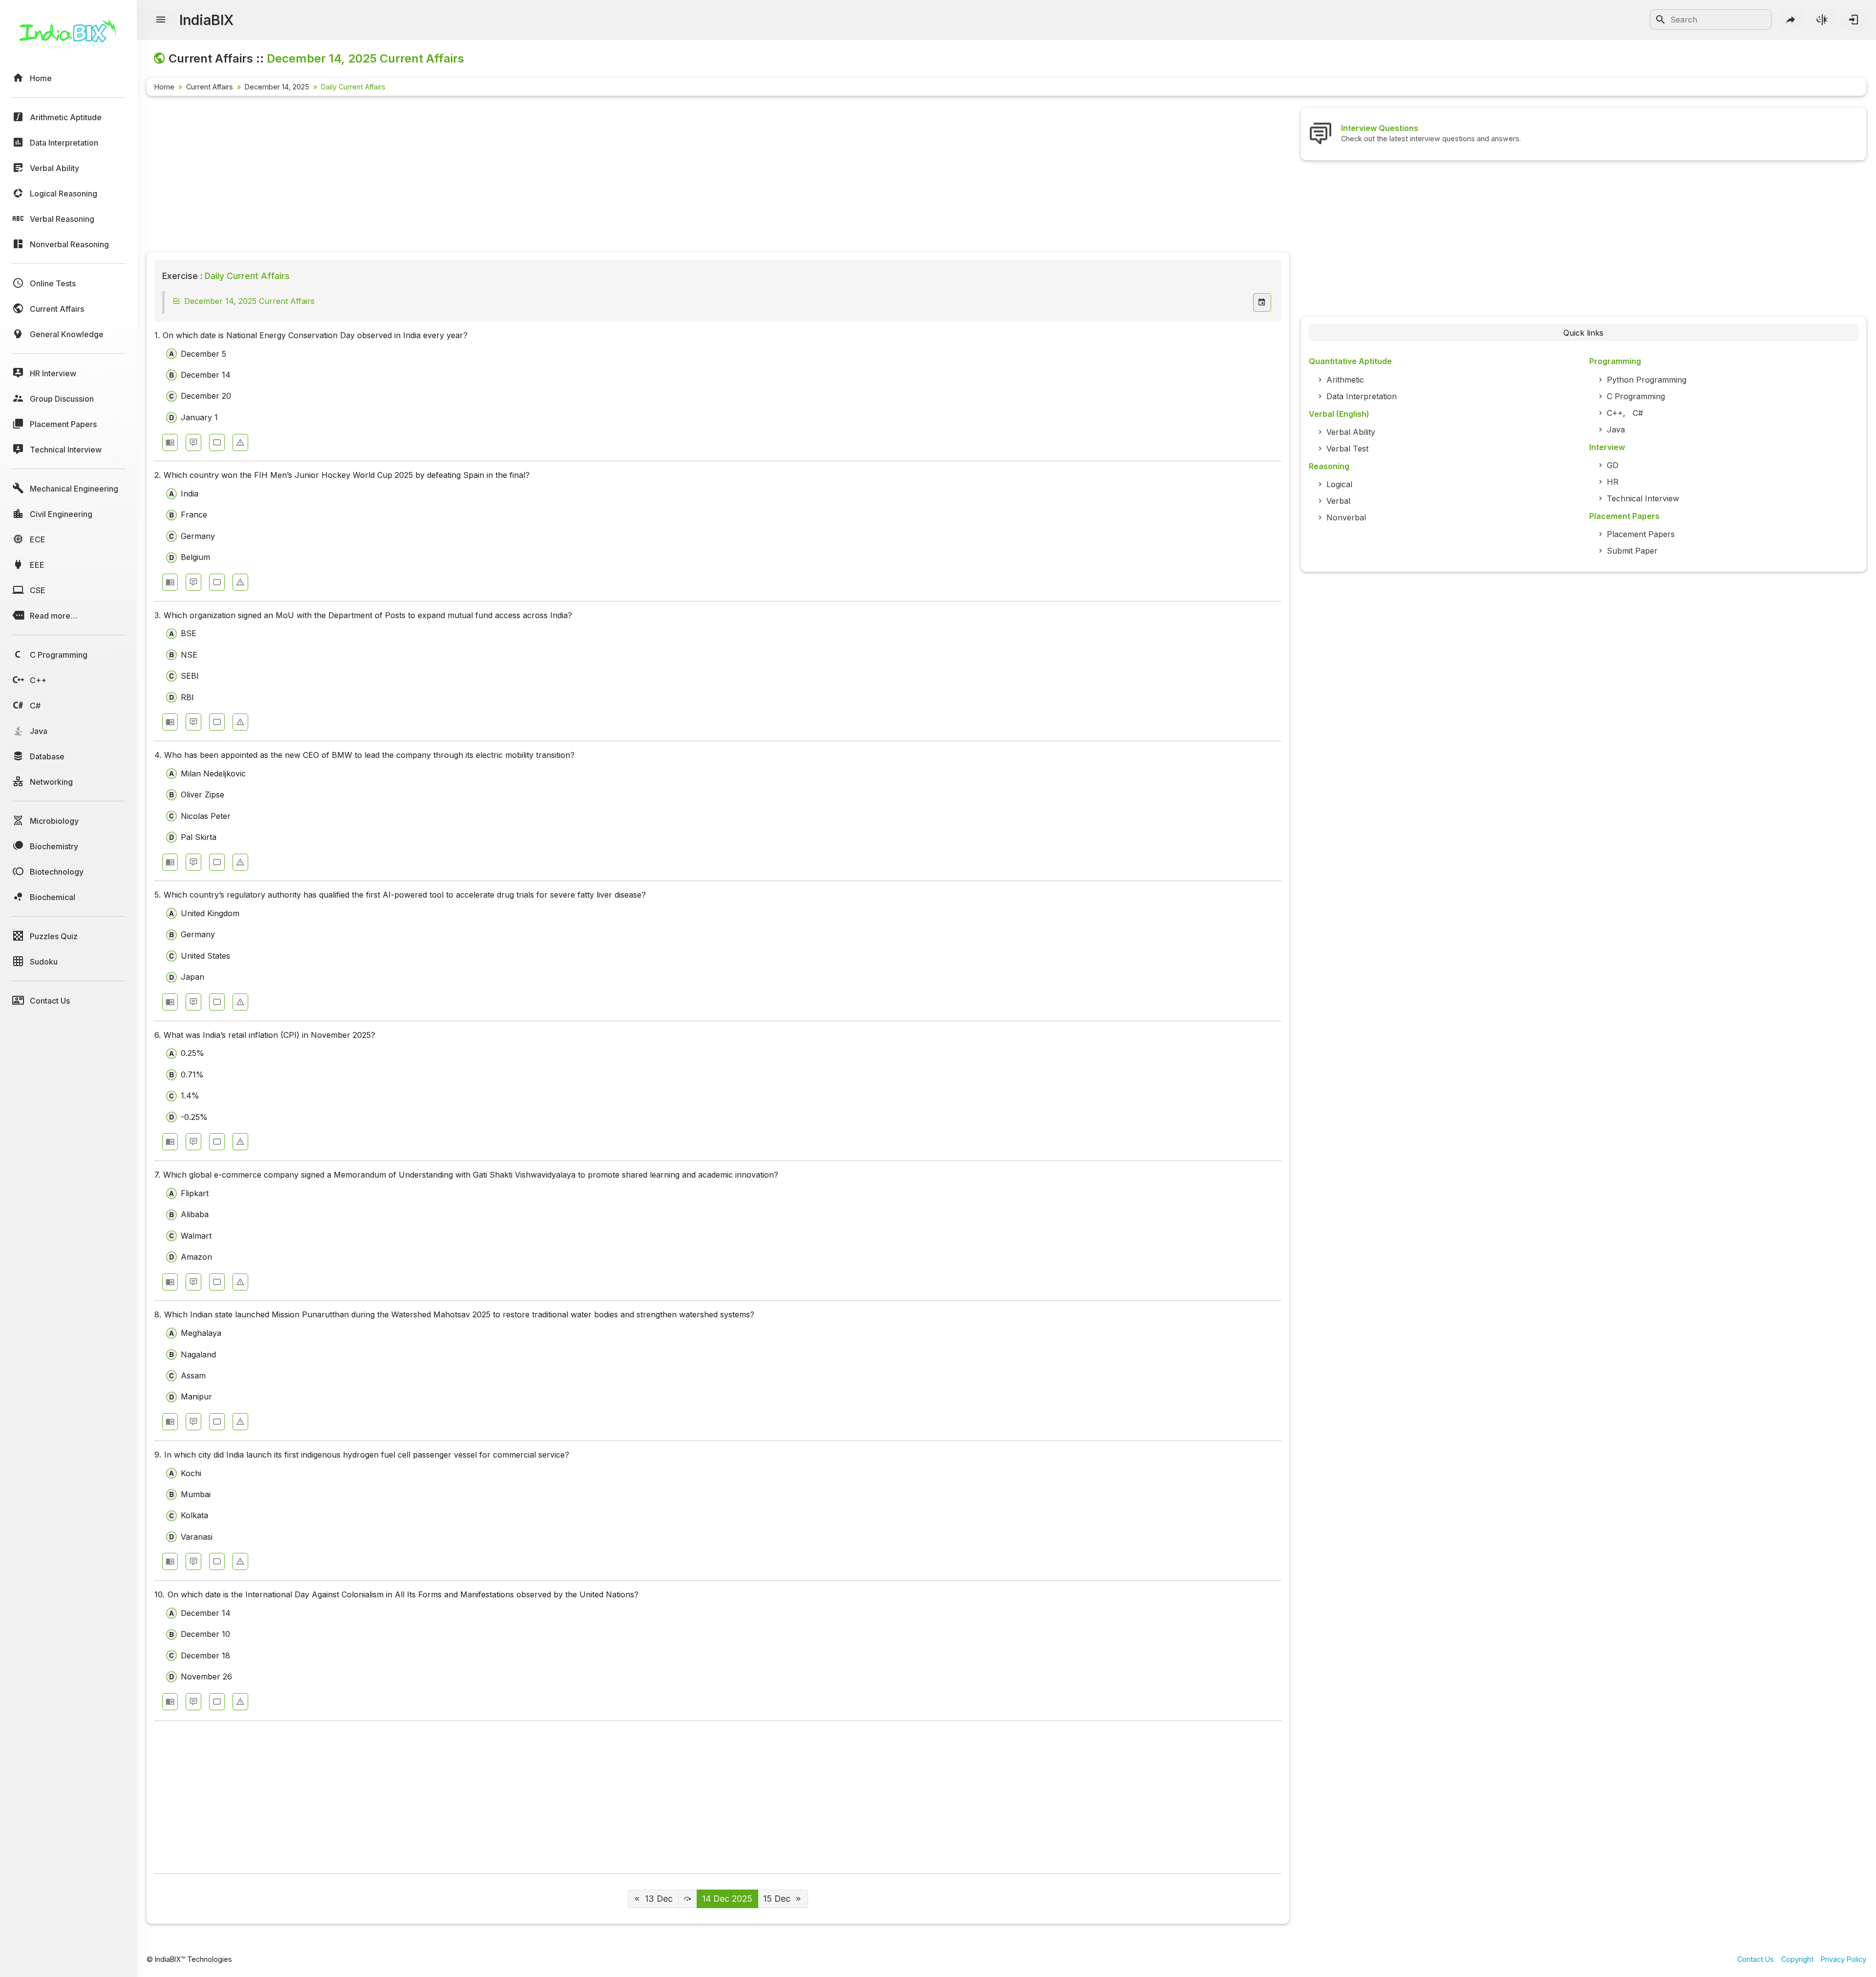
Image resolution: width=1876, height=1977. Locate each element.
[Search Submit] (1661, 20)
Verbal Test (1347, 449)
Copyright (1797, 1959)
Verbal (1338, 501)
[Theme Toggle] (1822, 20)
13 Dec (659, 1899)
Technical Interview (1643, 498)
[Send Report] (240, 442)
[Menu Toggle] (161, 20)
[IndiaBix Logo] (68, 38)
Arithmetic (1345, 380)
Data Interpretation (1362, 396)
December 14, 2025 (277, 87)
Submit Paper (1632, 551)
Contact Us (1756, 1959)
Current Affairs (210, 87)
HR (1613, 482)
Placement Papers (1641, 534)
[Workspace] (217, 442)
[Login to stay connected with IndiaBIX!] (1854, 20)
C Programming (1636, 396)
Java (1616, 430)
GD (1613, 465)
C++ (1615, 413)
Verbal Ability (1351, 432)
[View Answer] (170, 442)
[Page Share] (1791, 20)
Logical (1339, 484)
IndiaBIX (206, 20)
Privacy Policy (1844, 1959)
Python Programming (1647, 380)
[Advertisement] (440, 176)
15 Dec (777, 1899)
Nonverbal (1346, 517)
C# (1638, 413)
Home (164, 87)
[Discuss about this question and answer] (193, 442)
